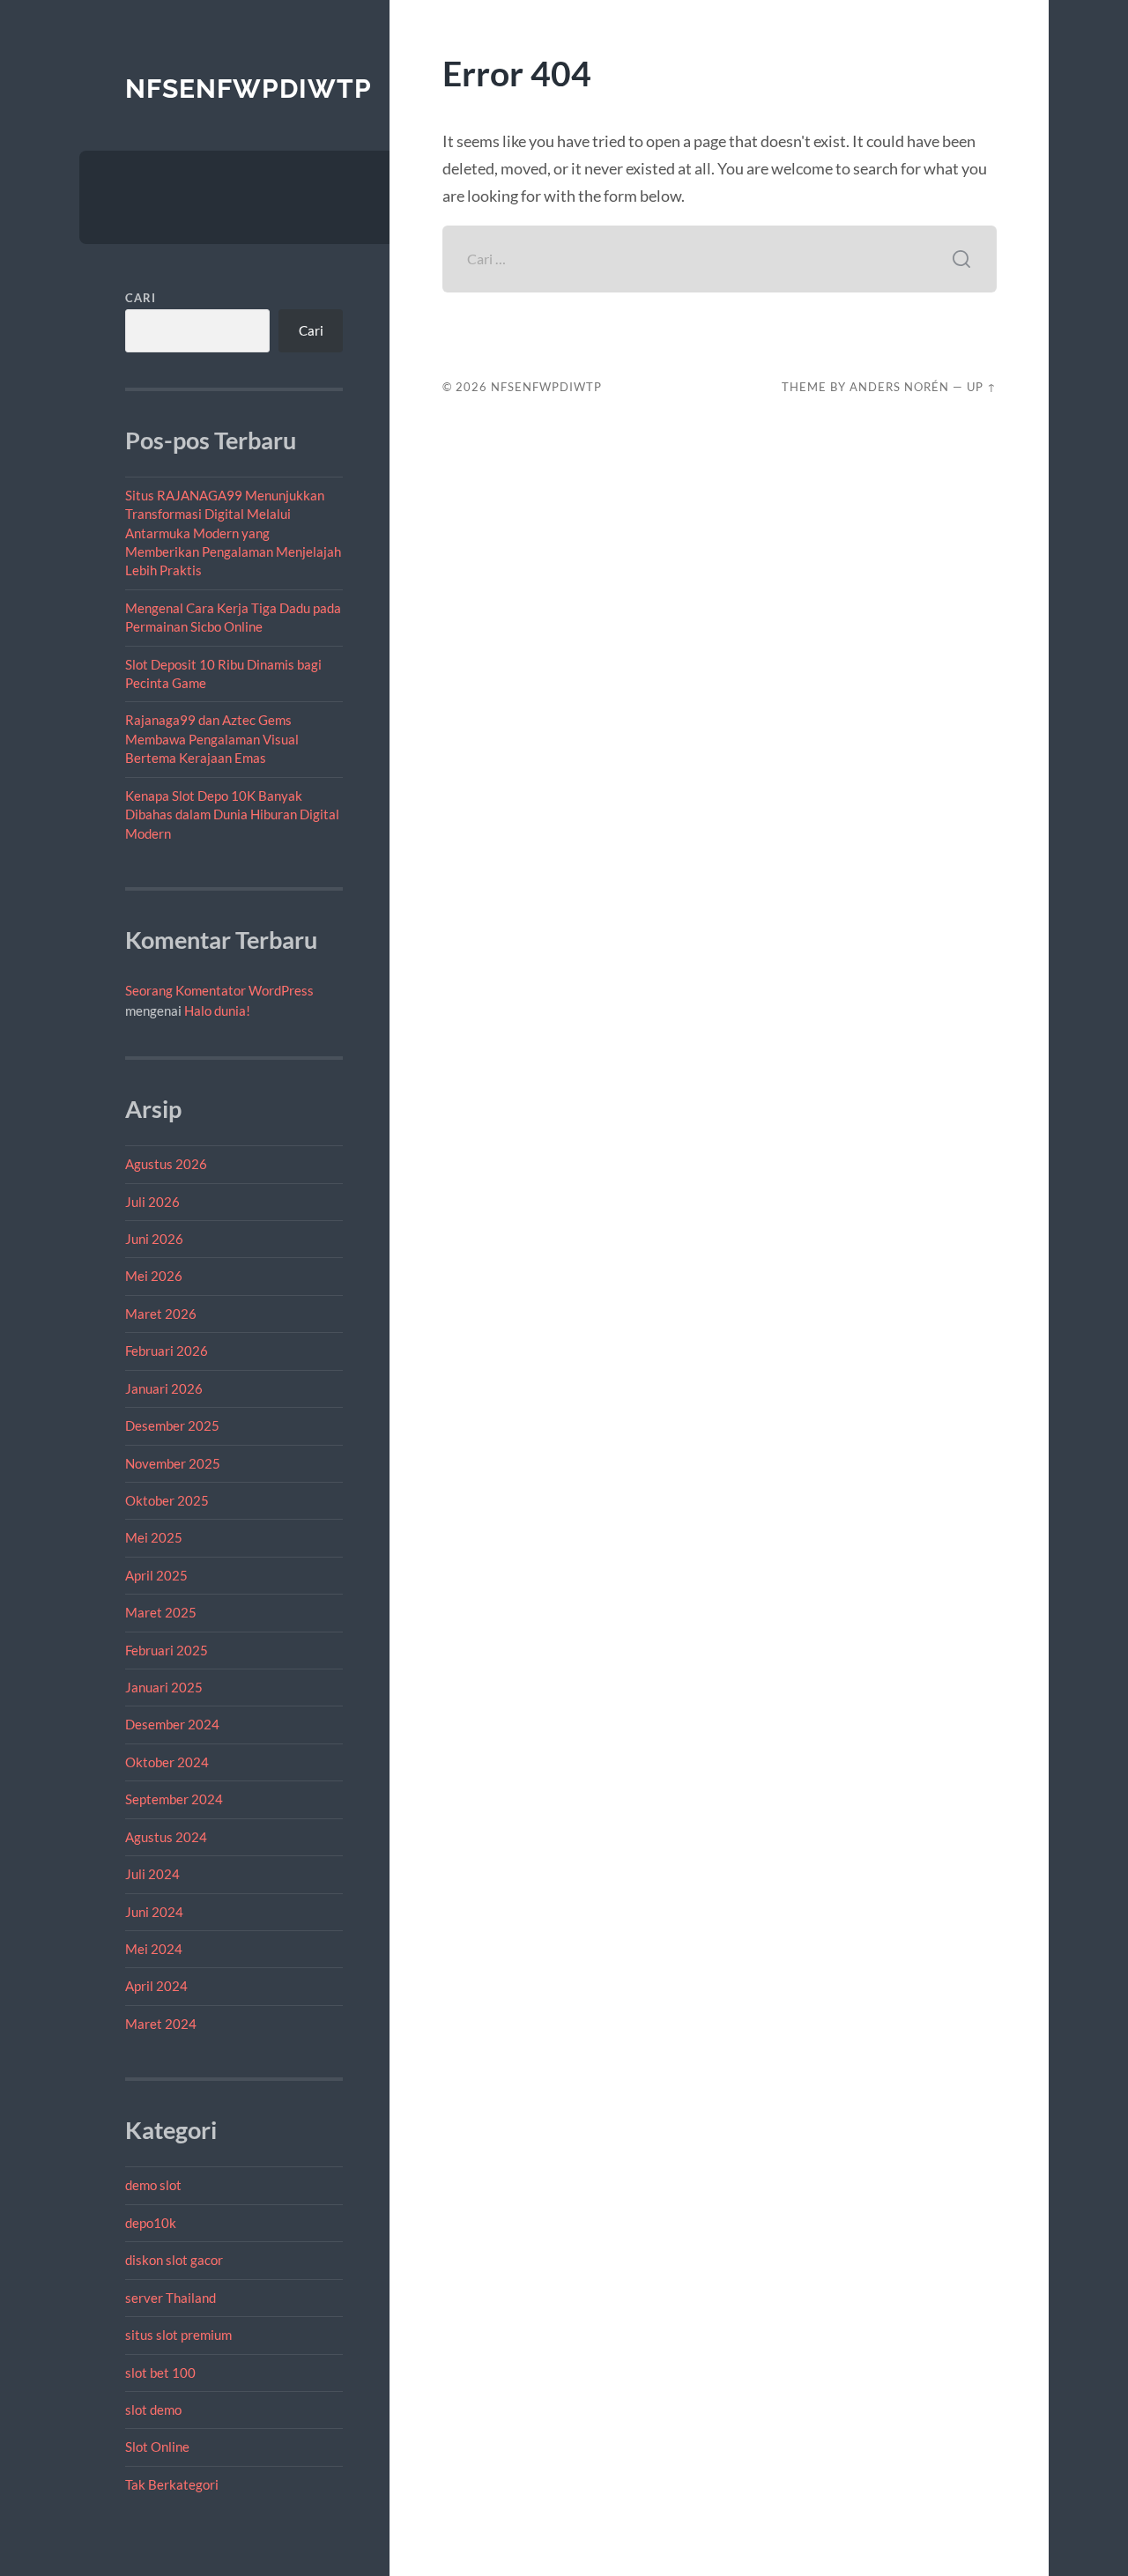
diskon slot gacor (174, 2260)
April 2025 (156, 1575)
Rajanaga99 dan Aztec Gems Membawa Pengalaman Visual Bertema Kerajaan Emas (212, 739)
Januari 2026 (164, 1388)
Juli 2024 (152, 1874)
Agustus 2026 (166, 1164)
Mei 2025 (154, 1537)
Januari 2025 (164, 1687)
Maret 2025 (161, 1612)
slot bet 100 (160, 2372)
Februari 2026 (167, 1351)
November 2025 (173, 1463)
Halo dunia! (217, 1010)
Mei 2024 (154, 1949)
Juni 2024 (154, 1912)
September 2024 (174, 1799)
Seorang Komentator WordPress (219, 990)
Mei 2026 (154, 1276)
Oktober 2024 (167, 1762)
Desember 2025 (172, 1425)
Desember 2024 (172, 1724)
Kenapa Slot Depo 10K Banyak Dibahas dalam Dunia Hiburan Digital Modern (232, 814)
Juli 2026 (152, 1202)
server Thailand (171, 2298)
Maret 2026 (161, 1314)
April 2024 (156, 1986)
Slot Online (157, 2446)
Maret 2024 (161, 2024)
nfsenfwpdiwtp (249, 89)
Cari (141, 298)
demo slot (153, 2185)
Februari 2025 (167, 1650)
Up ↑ (982, 387)
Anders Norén (899, 387)
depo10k (151, 2223)
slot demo (153, 2409)
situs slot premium (178, 2335)
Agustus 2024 (166, 1837)
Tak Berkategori (172, 2484)
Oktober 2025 (167, 1500)
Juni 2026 (154, 1239)
